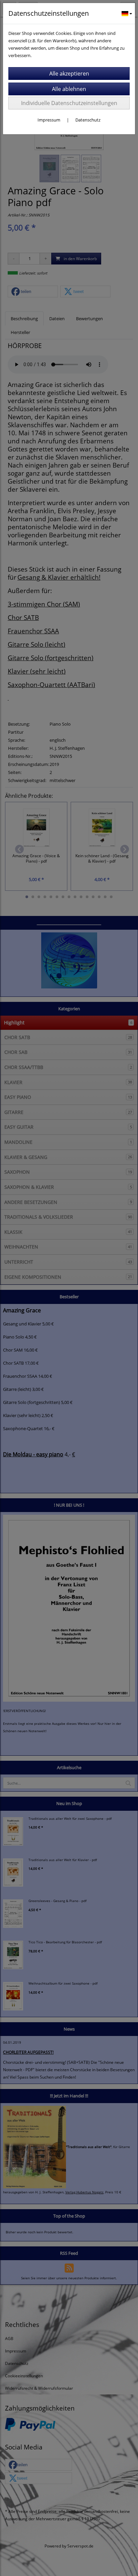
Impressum (49, 120)
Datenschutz (88, 120)
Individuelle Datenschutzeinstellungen (69, 103)
